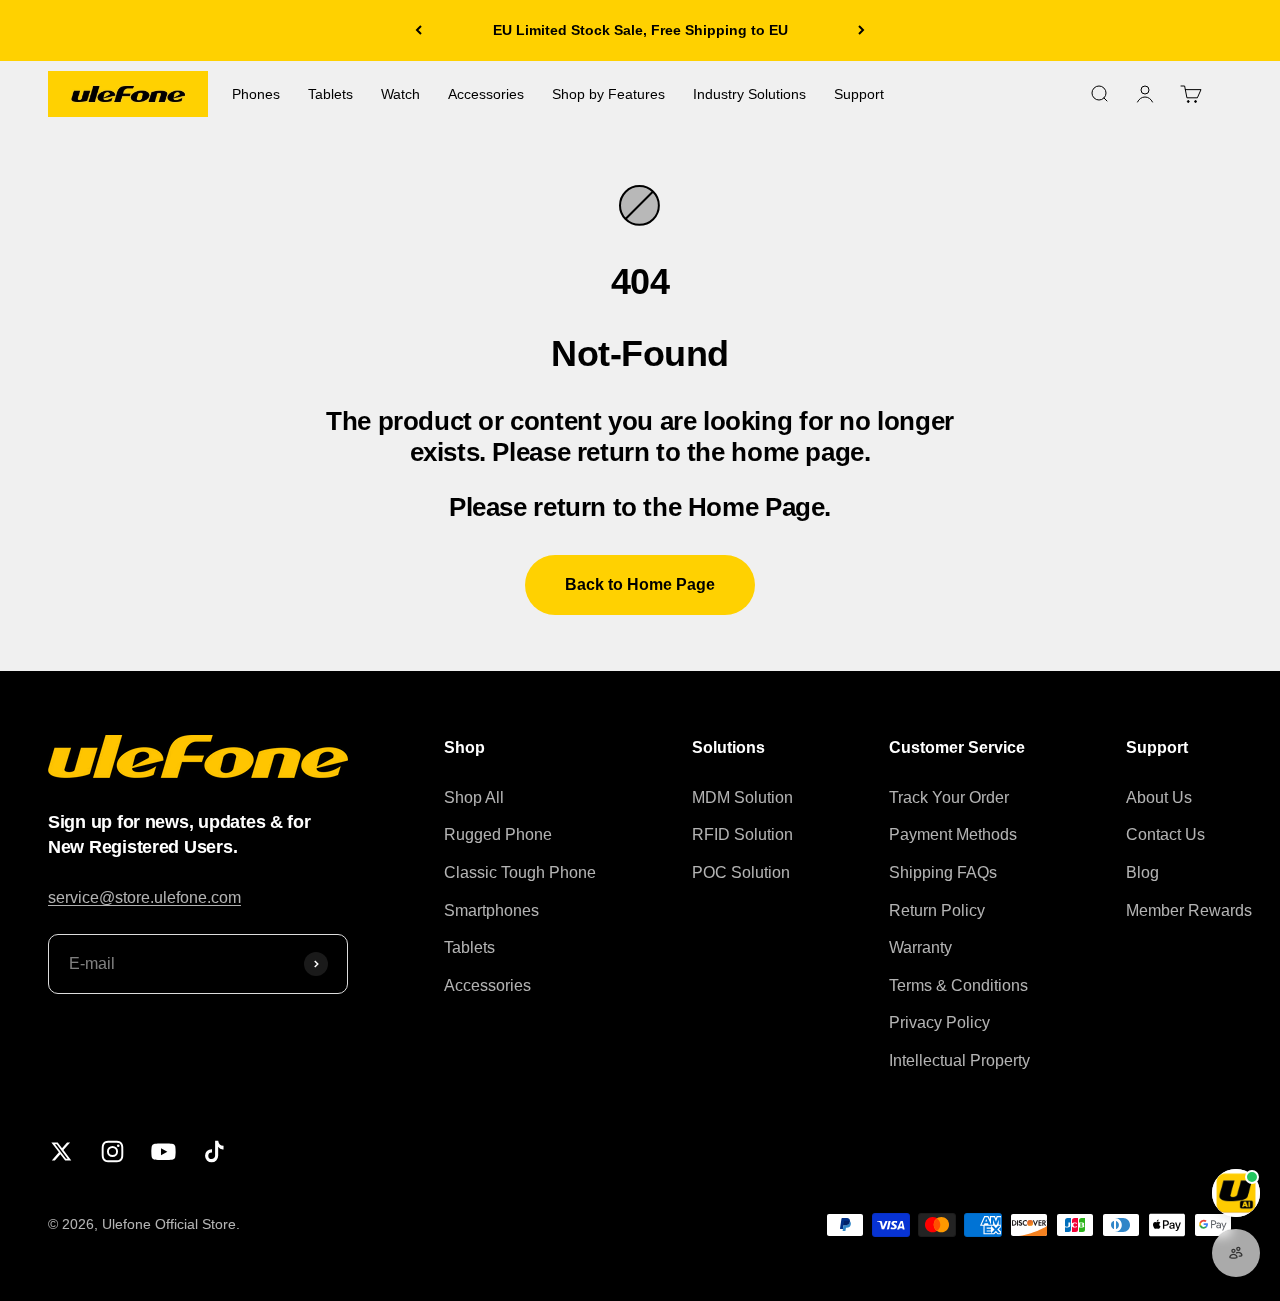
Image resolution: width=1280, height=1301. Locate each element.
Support (859, 94)
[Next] (861, 30)
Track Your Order (949, 797)
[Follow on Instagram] (112, 1151)
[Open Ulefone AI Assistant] (1236, 1193)
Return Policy (937, 910)
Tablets (330, 94)
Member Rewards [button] (1189, 910)
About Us (1159, 797)
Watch (400, 94)
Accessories (486, 94)
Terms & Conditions (958, 985)
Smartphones (491, 910)
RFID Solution (742, 834)
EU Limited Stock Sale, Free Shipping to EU (640, 30)
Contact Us (1165, 834)
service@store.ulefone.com (144, 897)
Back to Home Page (640, 584)
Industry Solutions (749, 94)
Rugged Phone (498, 834)
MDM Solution (742, 797)
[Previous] (418, 30)
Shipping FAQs (943, 872)
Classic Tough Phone (520, 872)
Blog (1142, 872)
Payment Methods (953, 834)
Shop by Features (608, 94)
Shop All (474, 797)
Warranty (920, 947)
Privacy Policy (939, 1022)
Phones (256, 94)
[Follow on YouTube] (163, 1151)
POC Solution (741, 872)
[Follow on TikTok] (214, 1151)
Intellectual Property (959, 1060)
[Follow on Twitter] (61, 1151)
